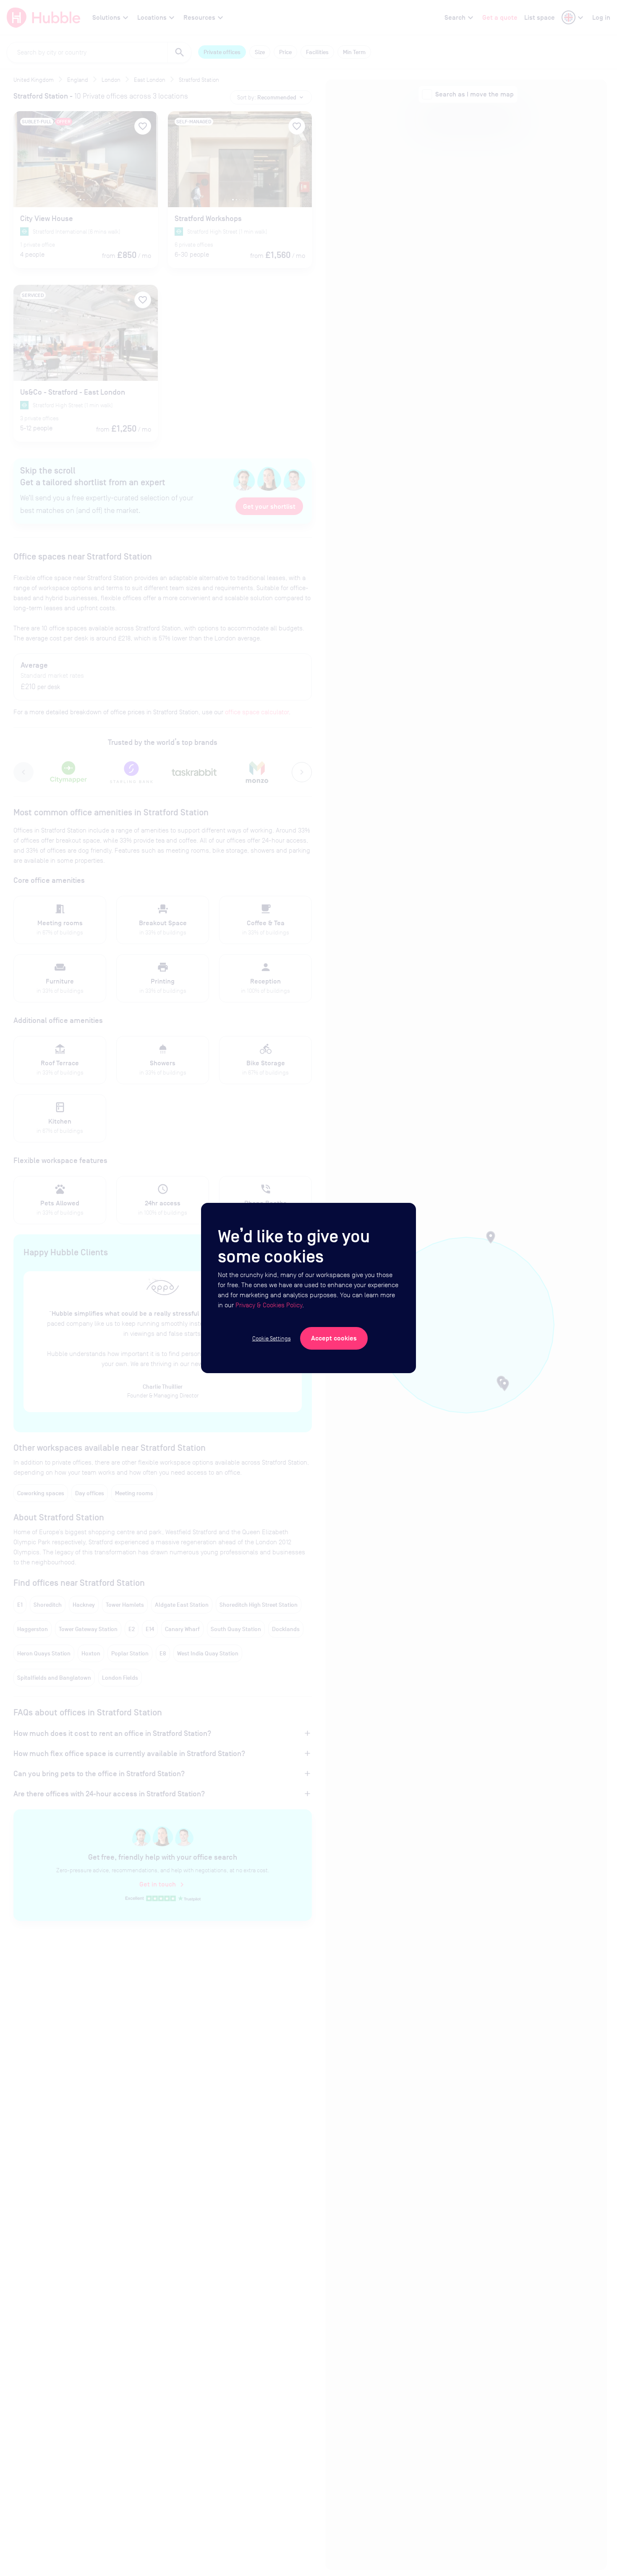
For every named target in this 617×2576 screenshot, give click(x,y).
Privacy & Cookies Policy (269, 1305)
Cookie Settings (272, 1338)
